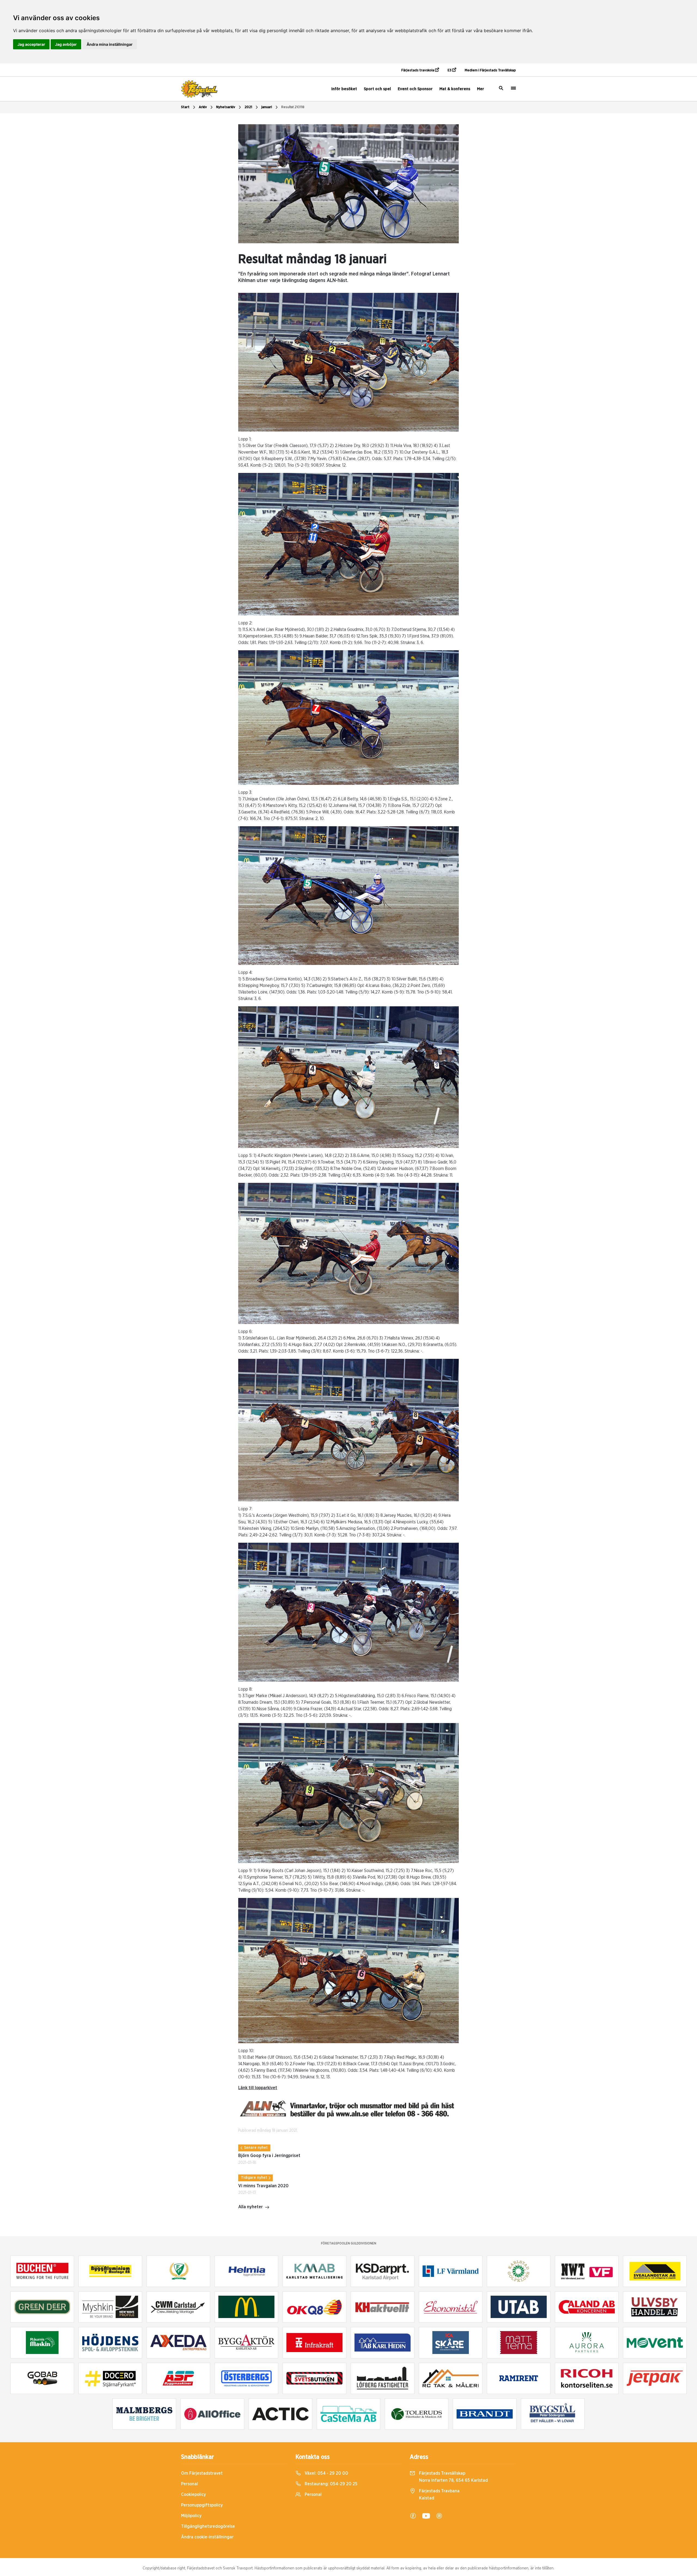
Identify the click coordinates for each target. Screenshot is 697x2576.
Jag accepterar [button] (31, 44)
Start (185, 107)
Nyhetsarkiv (226, 107)
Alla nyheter (250, 2207)
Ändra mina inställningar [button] (110, 44)
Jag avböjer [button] (66, 44)
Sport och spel (377, 89)
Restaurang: (331, 2484)
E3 (450, 70)
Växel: (326, 2473)
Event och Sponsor (415, 89)
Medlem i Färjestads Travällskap (490, 70)
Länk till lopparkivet (258, 2088)
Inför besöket (344, 89)
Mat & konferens (455, 89)
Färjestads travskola (418, 70)
